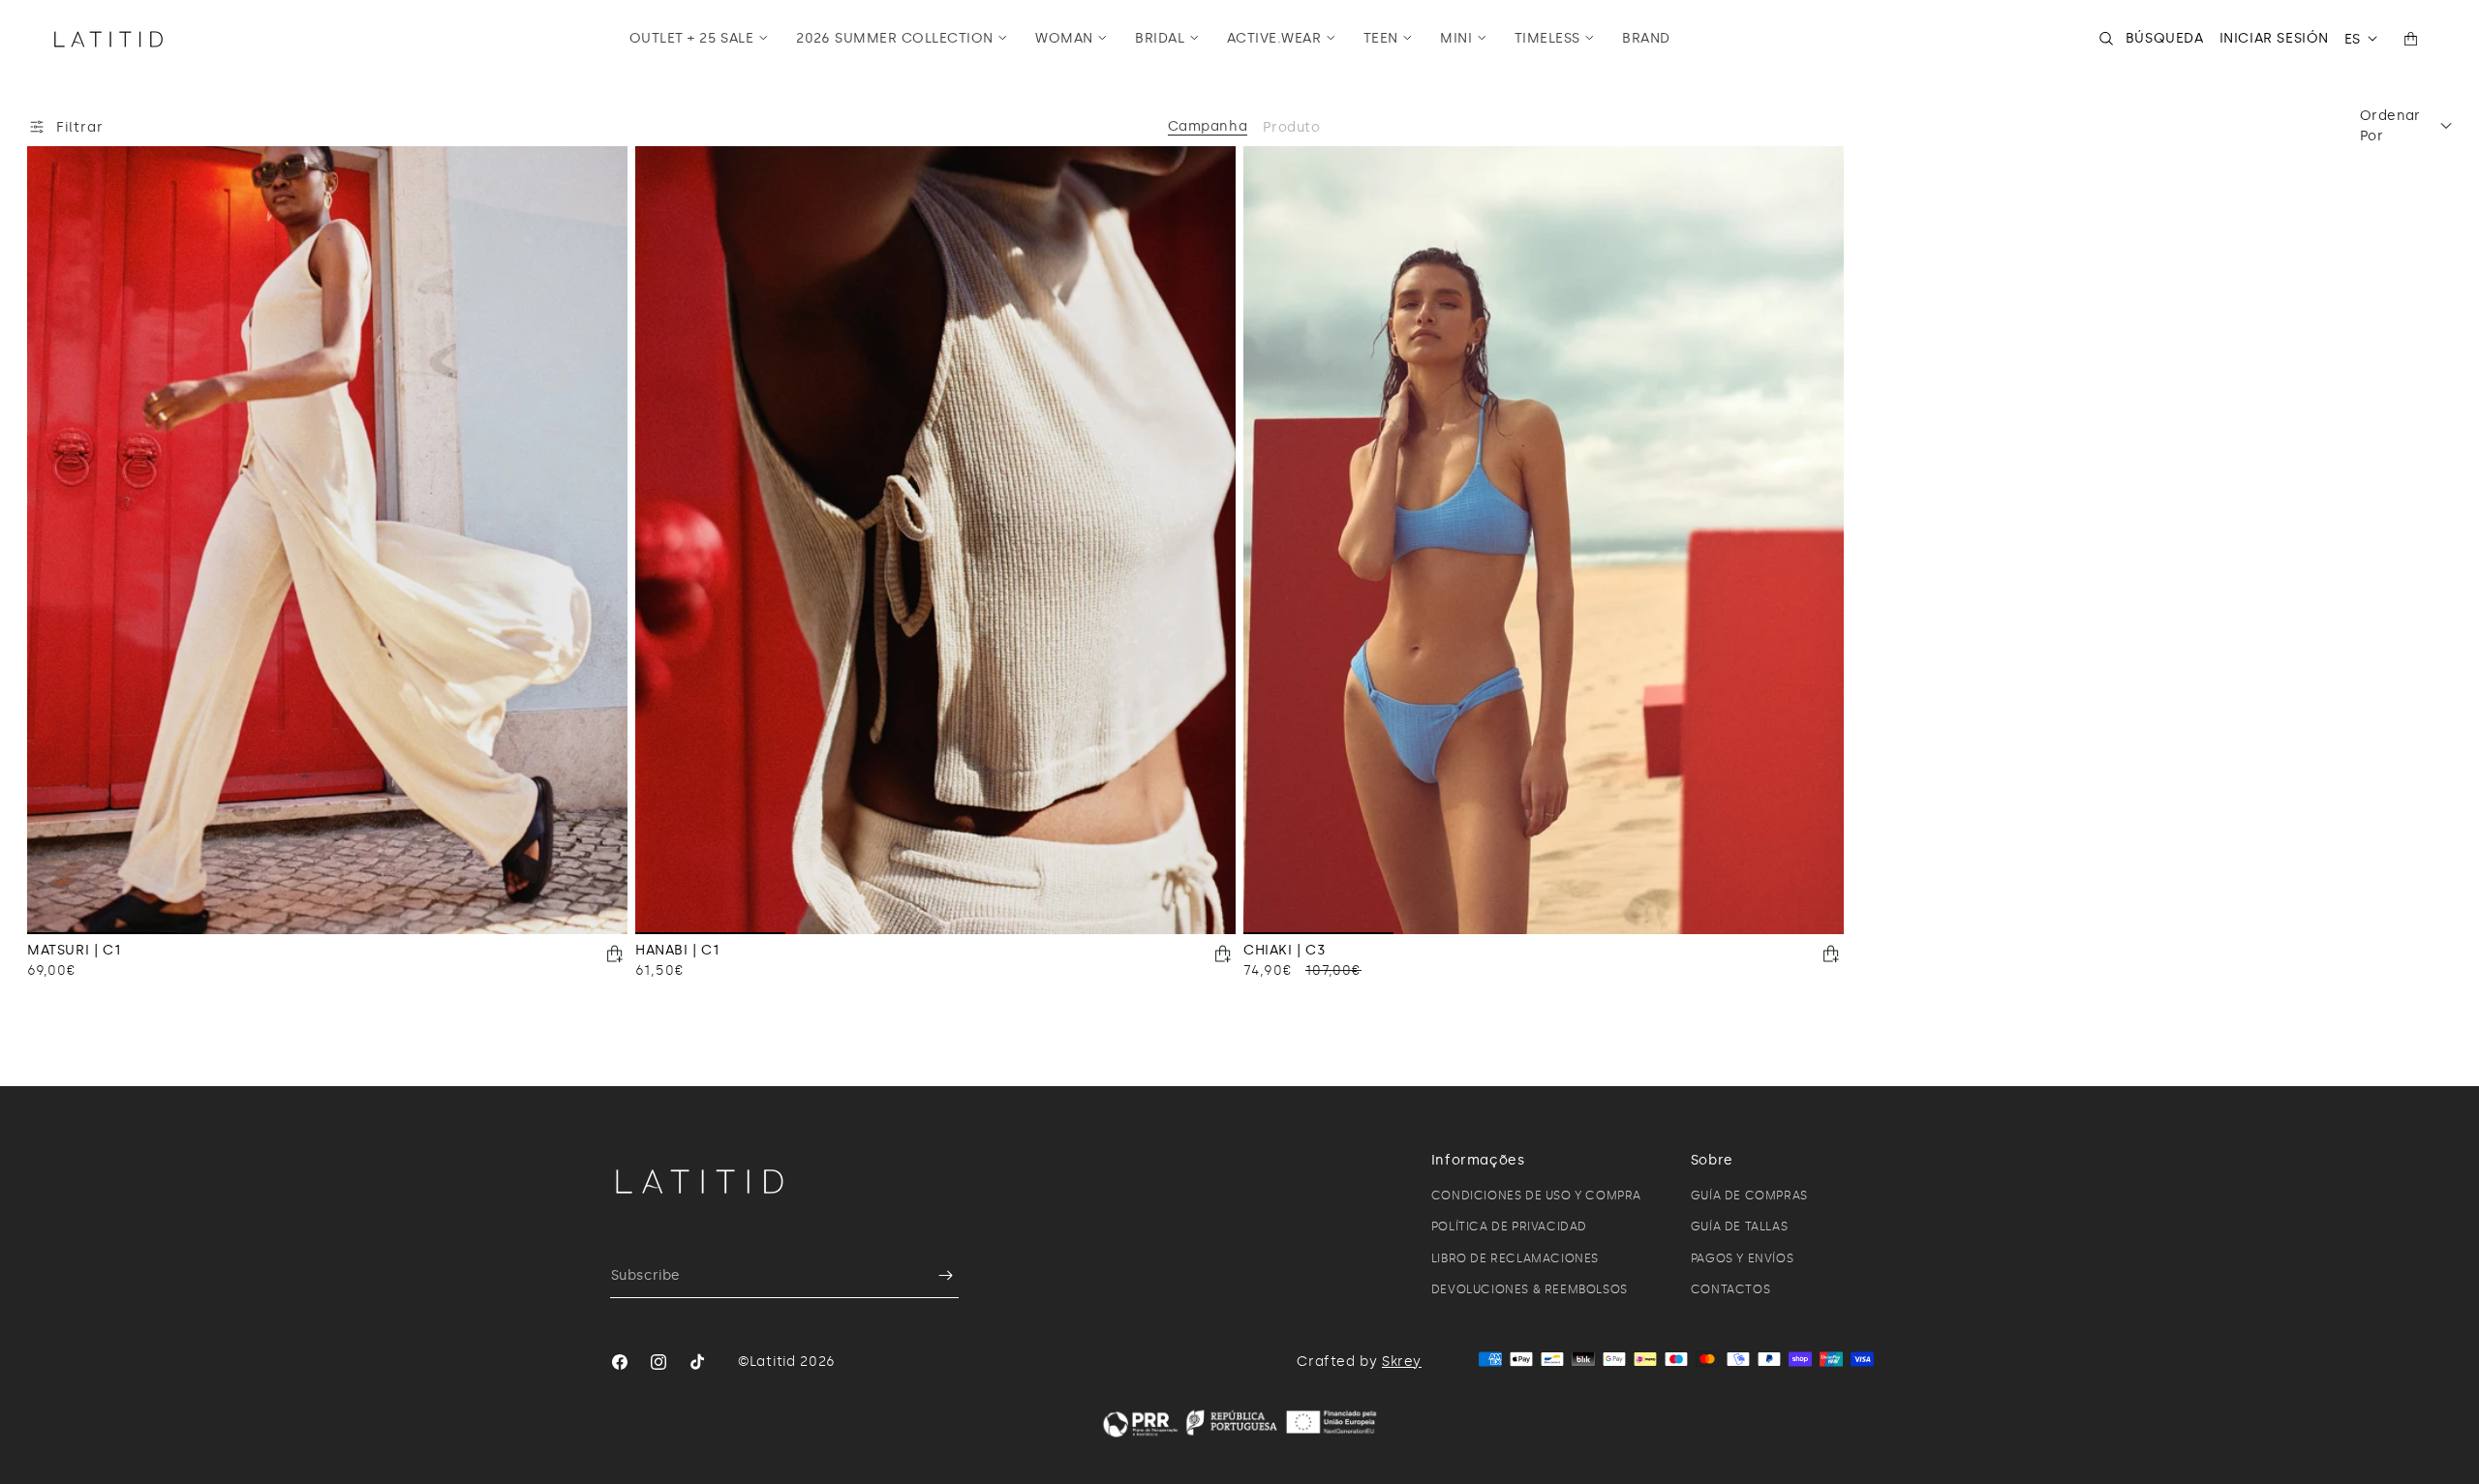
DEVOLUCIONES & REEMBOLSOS (1530, 1289)
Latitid (773, 1362)
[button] (699, 39)
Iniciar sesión (2274, 38)
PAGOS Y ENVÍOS (1742, 1258)
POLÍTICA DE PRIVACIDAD (1509, 1227)
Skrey (1402, 1362)
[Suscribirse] (936, 1275)
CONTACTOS (1730, 1289)
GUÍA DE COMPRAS (1749, 1196)
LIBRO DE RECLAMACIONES (1515, 1258)
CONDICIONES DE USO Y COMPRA (1536, 1196)
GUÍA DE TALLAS (1739, 1227)
